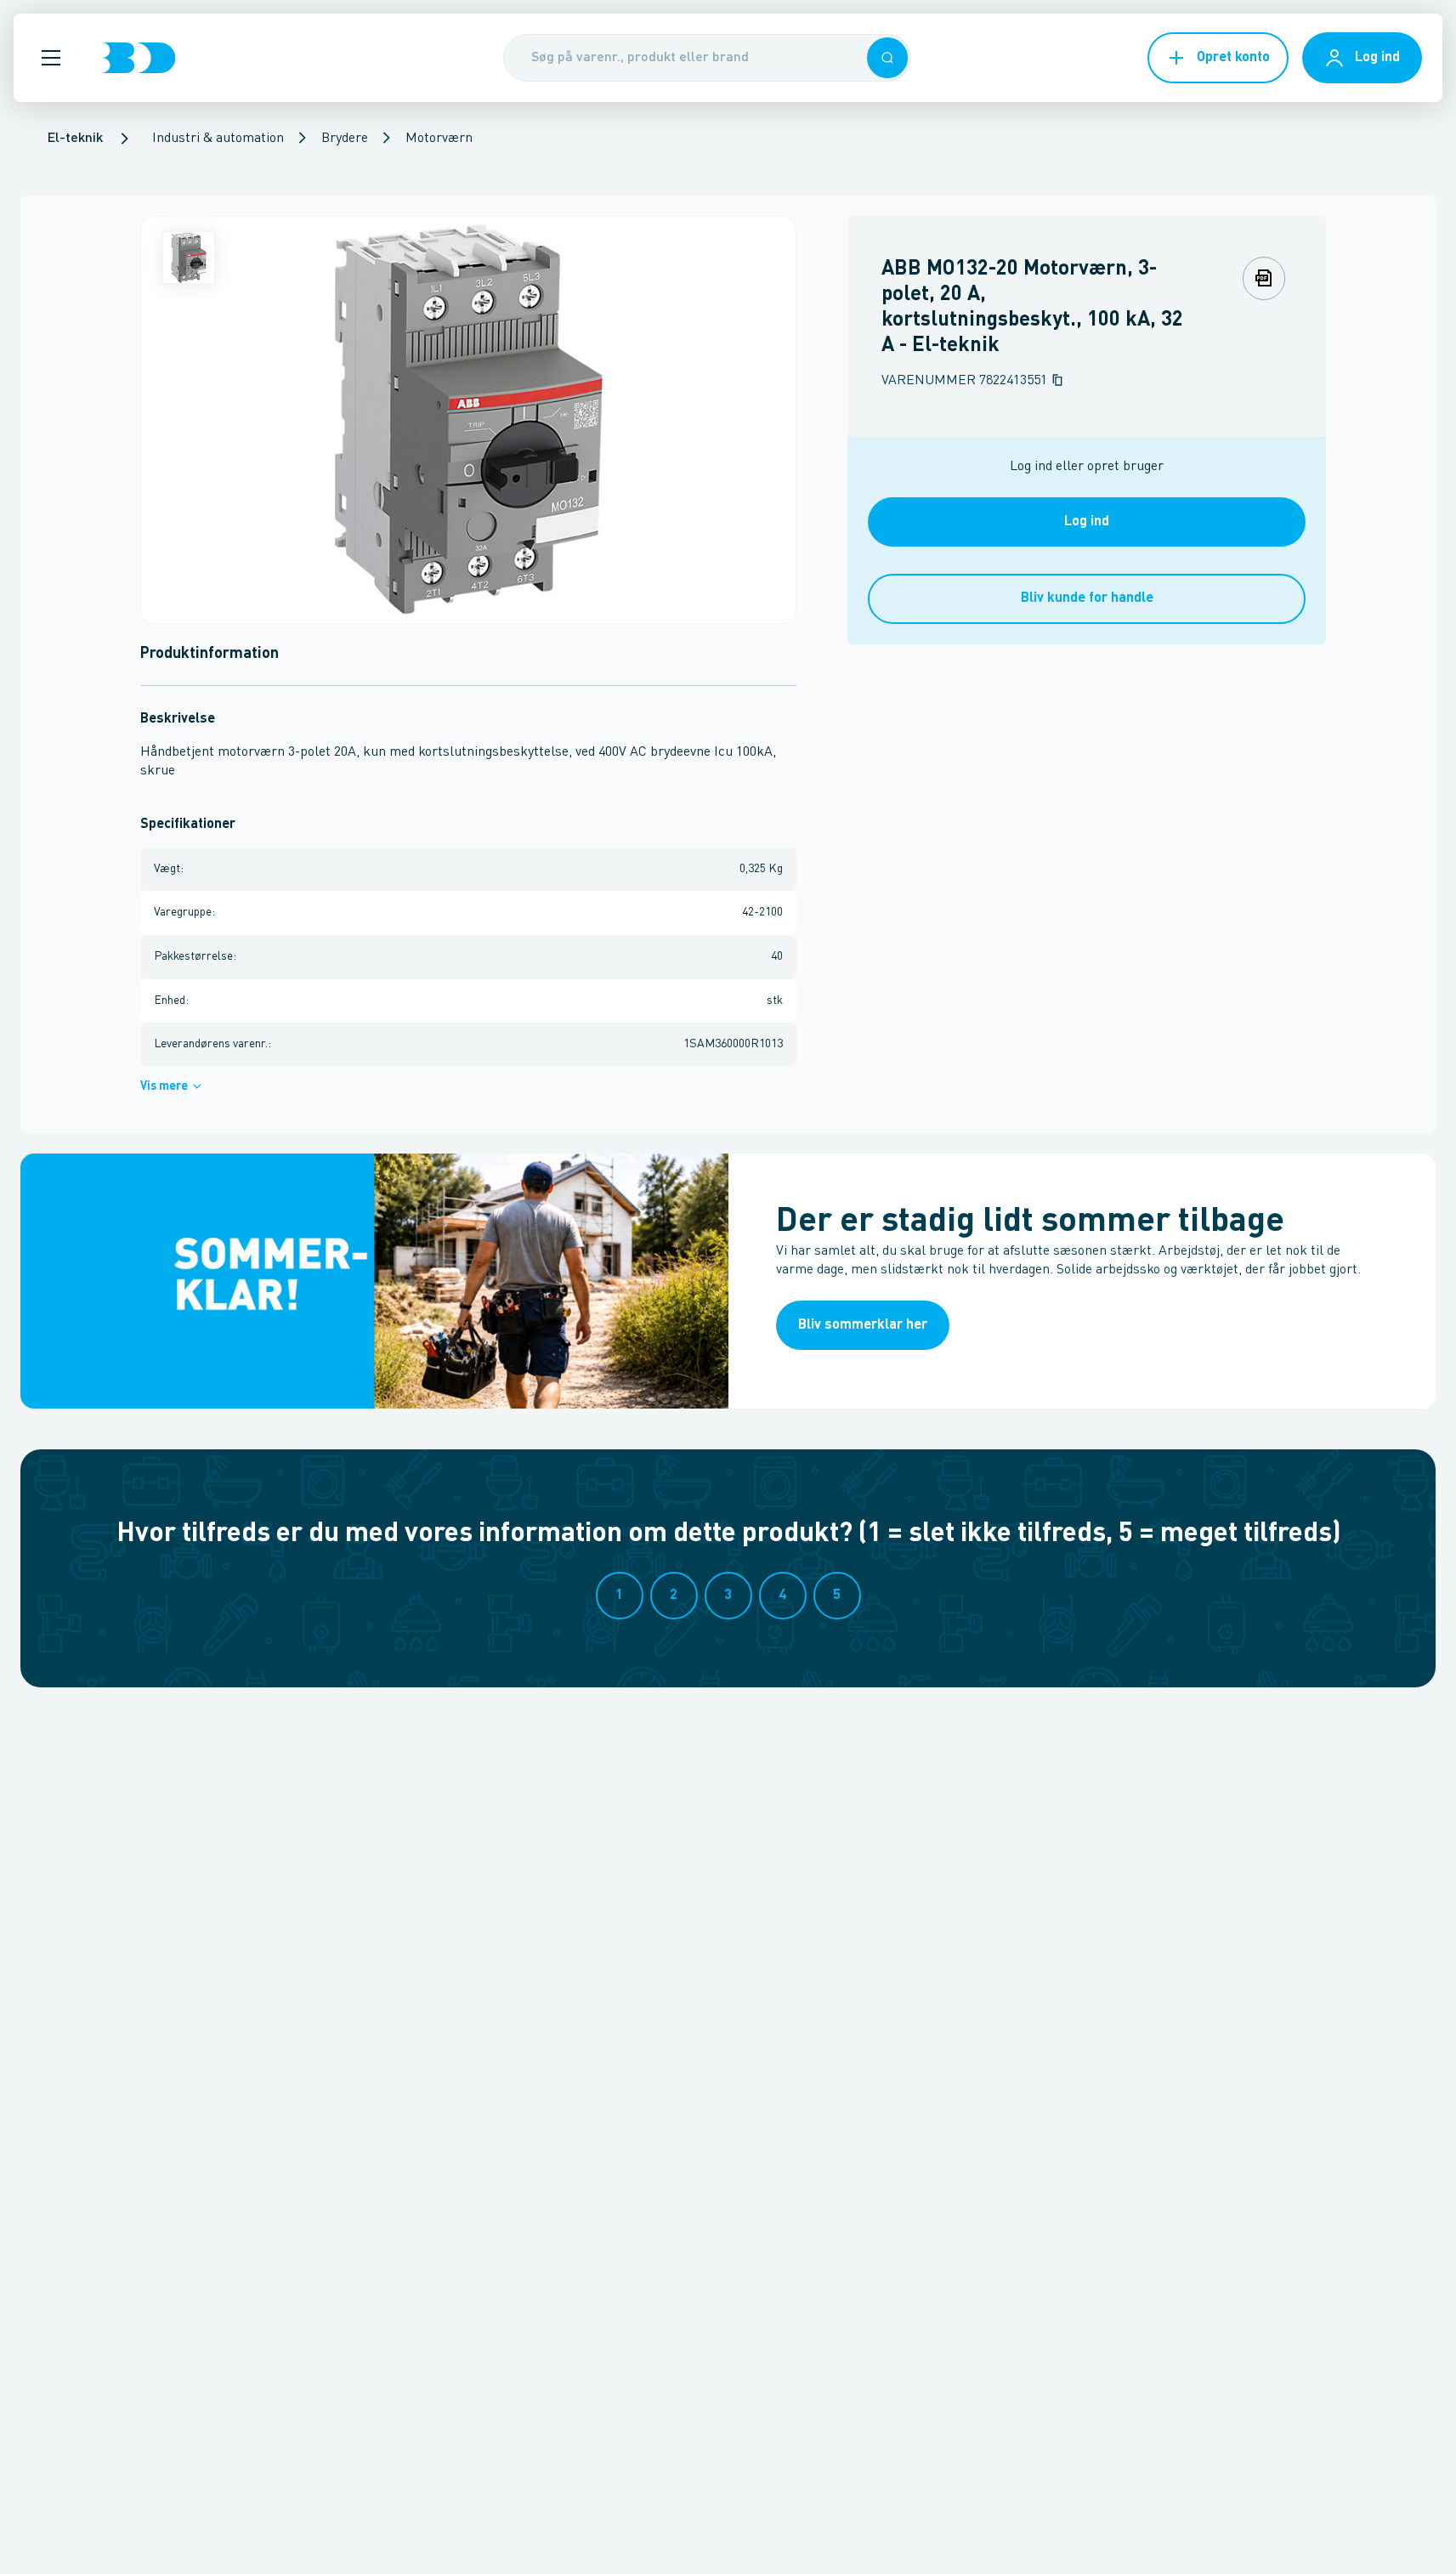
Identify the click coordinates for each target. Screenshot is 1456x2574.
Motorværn (439, 139)
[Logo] (139, 58)
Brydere (345, 139)
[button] (51, 58)
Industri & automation (218, 139)
